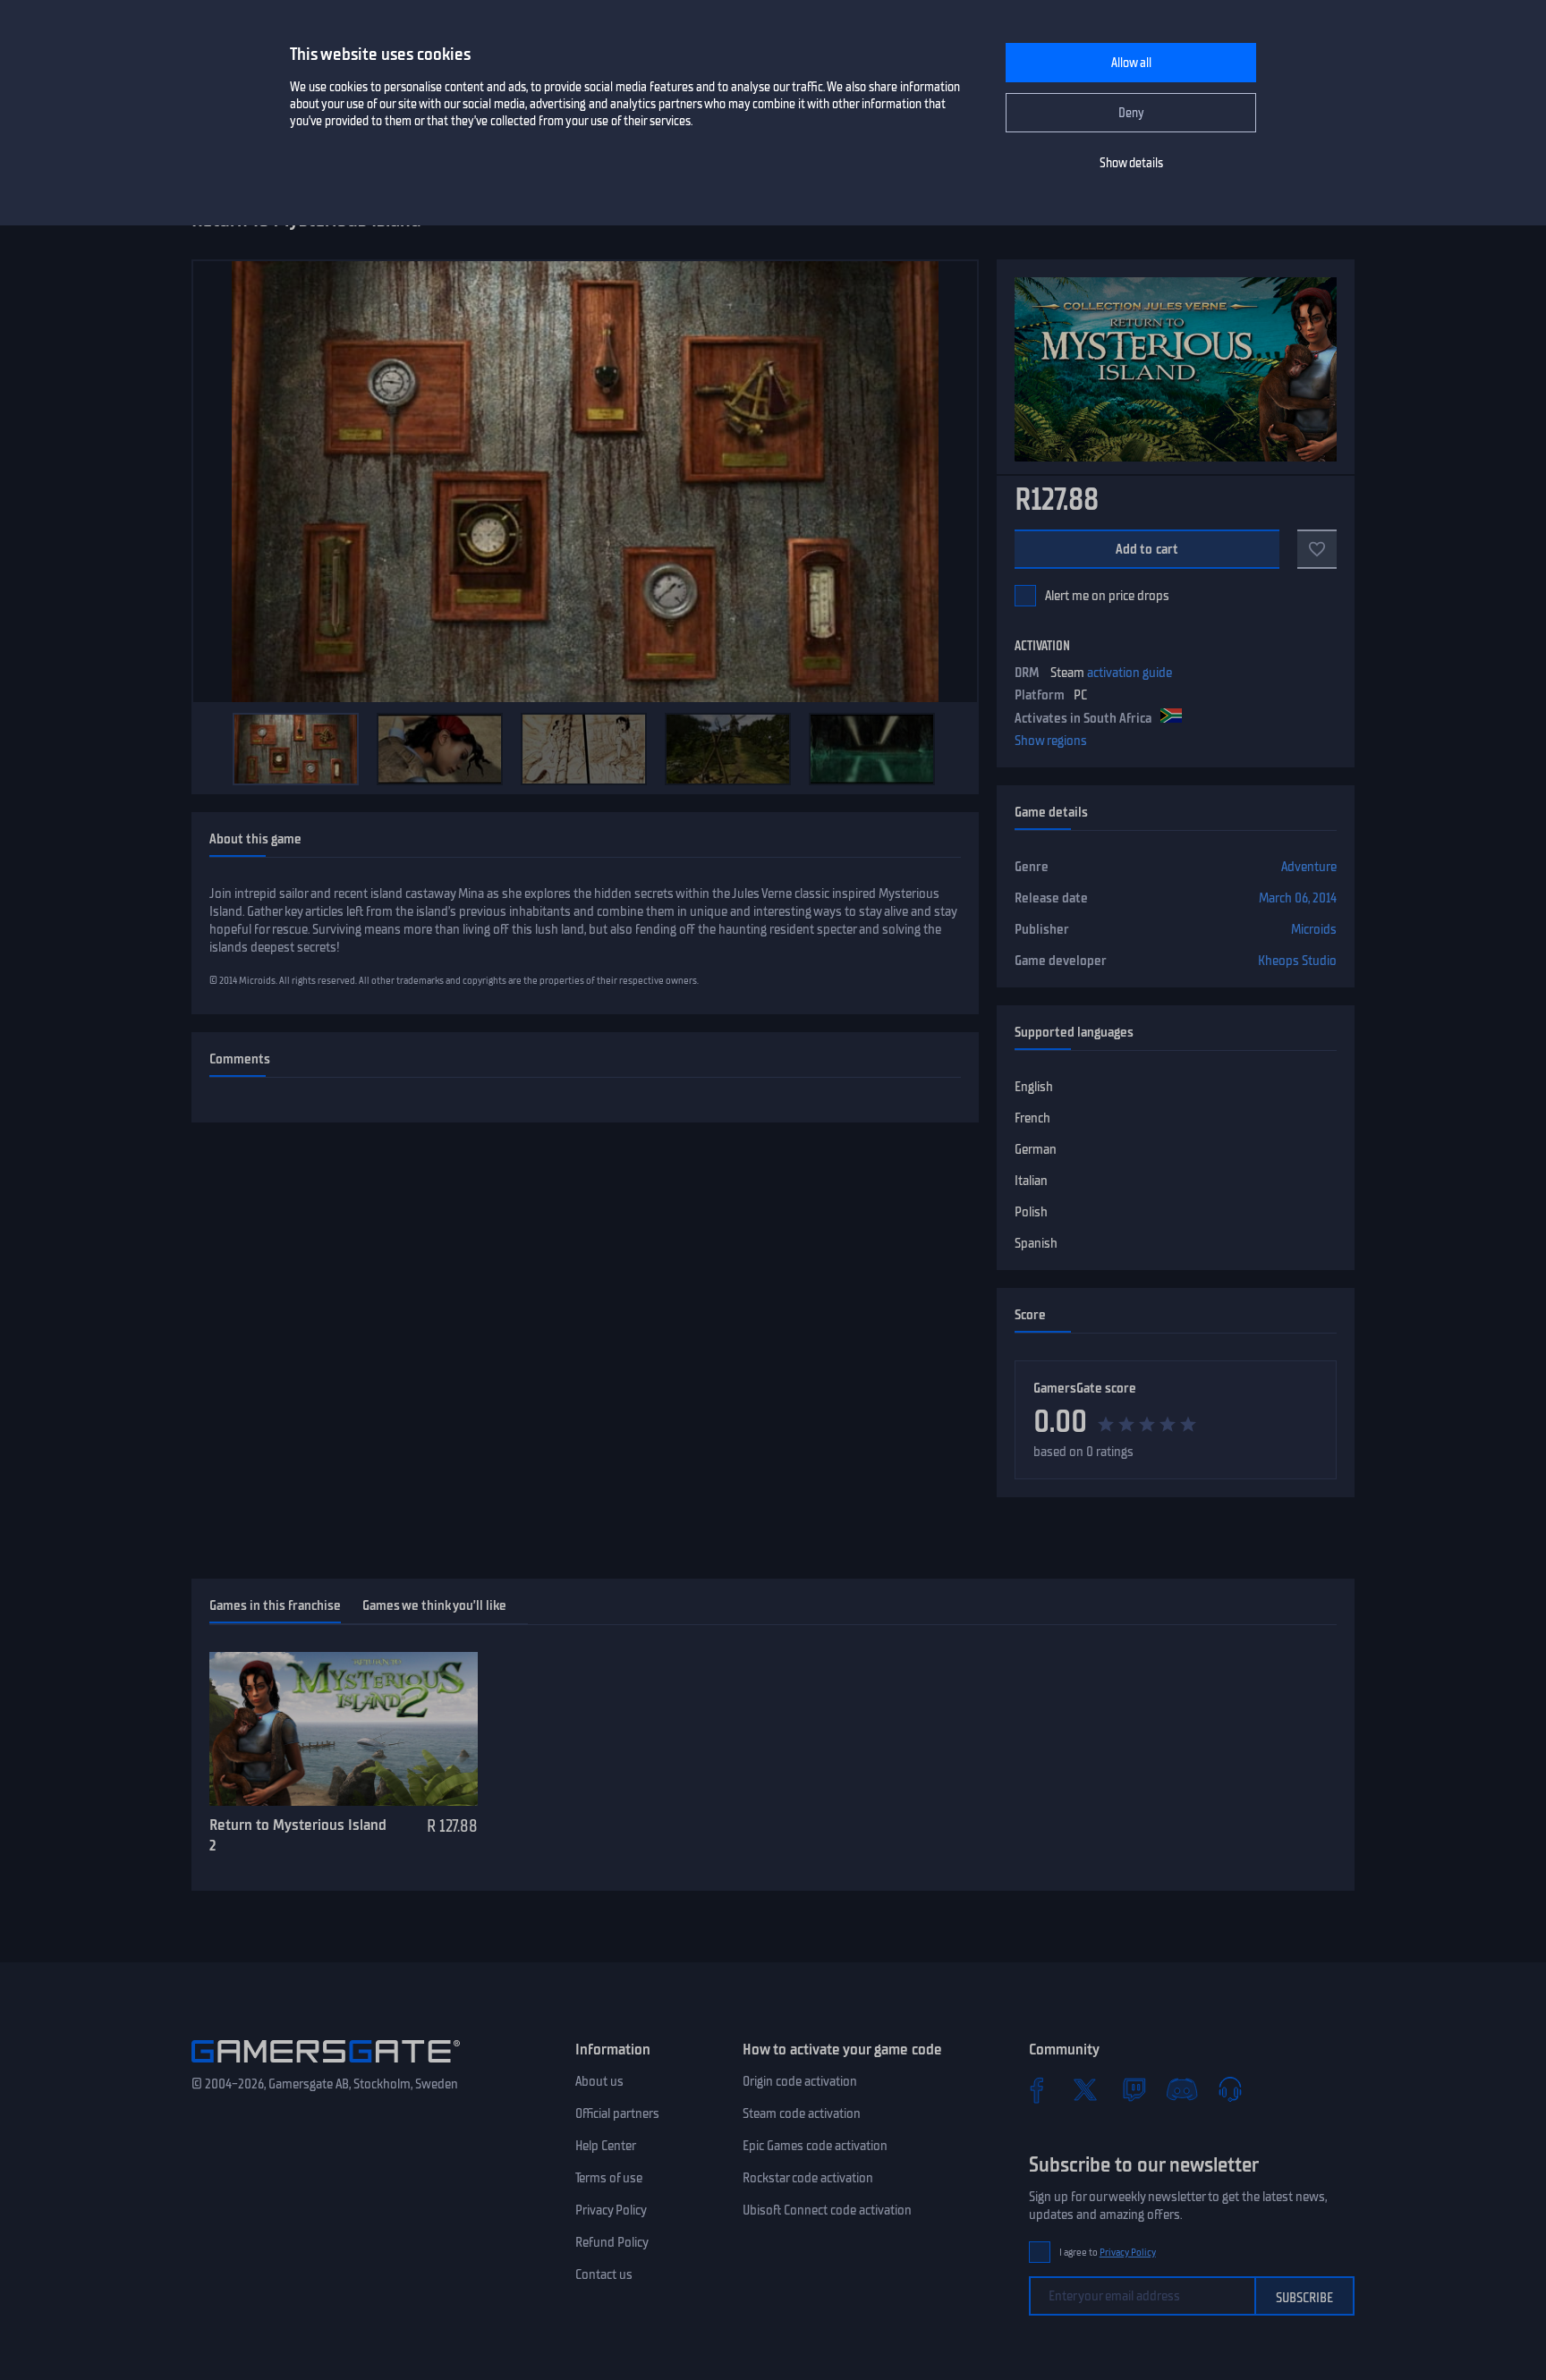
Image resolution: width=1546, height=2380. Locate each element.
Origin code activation (800, 2081)
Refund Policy (612, 2242)
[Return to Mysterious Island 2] (344, 1729)
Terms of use (609, 2178)
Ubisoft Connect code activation (827, 2210)
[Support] (1230, 2089)
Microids (1314, 929)
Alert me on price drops (1107, 596)
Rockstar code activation (808, 2178)
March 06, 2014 (1298, 898)
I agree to (1108, 2253)
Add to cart (1147, 549)
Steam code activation (802, 2113)
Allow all (1131, 63)
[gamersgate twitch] (1134, 2089)
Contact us (604, 2274)
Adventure (1309, 867)
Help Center (606, 2146)
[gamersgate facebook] (1037, 2089)
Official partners (617, 2113)
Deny (1131, 113)
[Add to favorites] (1317, 549)
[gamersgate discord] (1182, 2089)
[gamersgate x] (1085, 2089)
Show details (1131, 163)
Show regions (1051, 741)
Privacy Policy (611, 2210)
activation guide (1130, 673)
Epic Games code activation (815, 2146)
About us (599, 2081)
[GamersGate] (326, 2066)
